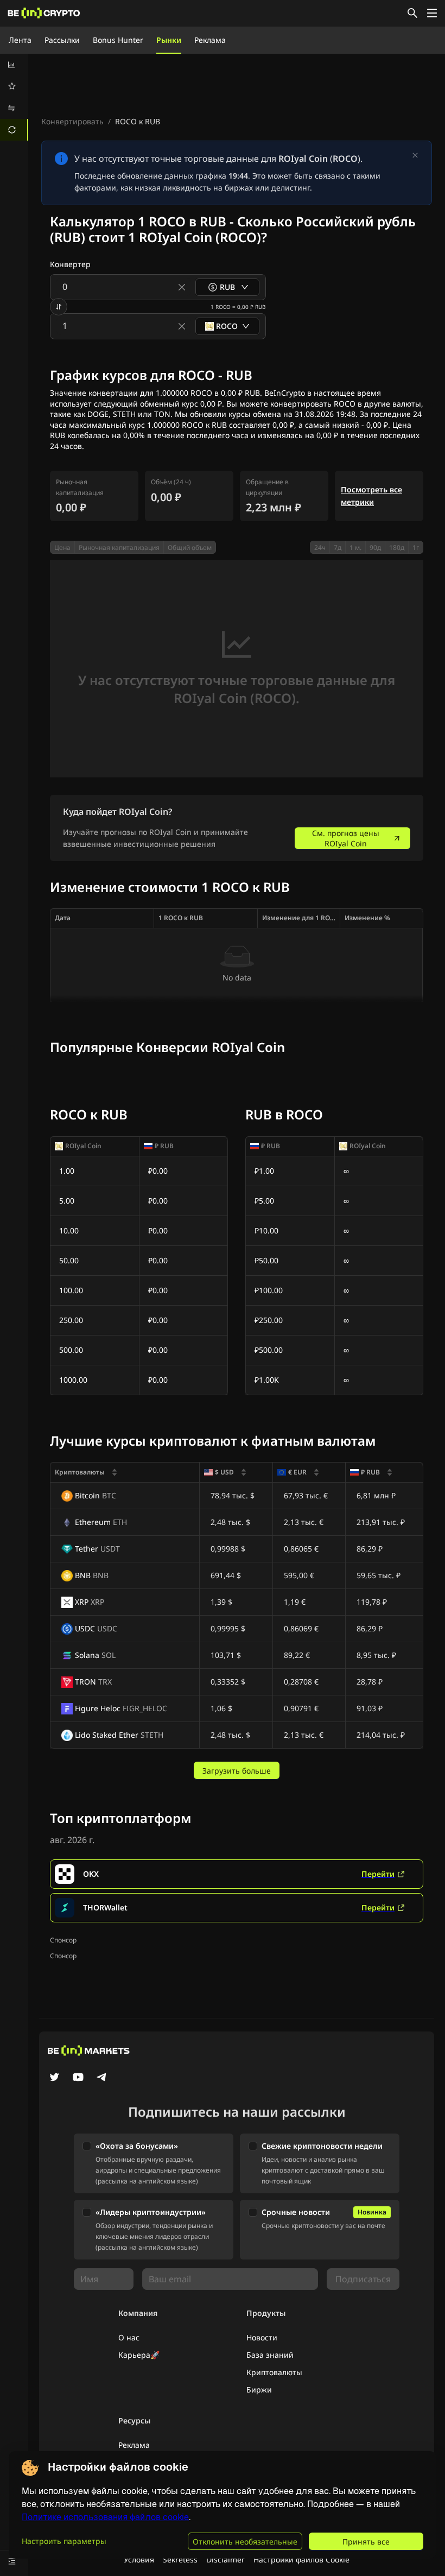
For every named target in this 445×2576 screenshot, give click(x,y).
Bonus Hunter (118, 40)
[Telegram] (102, 2078)
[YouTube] (78, 2078)
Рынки (169, 40)
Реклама (210, 40)
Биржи (259, 2390)
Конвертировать (72, 121)
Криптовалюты (274, 2372)
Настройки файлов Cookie (301, 2559)
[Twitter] (54, 2078)
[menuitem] (14, 65)
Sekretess (180, 2559)
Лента (20, 40)
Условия (139, 2559)
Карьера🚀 (139, 2355)
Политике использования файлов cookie (105, 2517)
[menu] (14, 97)
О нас (129, 2337)
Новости (262, 2337)
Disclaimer (225, 2559)
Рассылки (62, 40)
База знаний (270, 2355)
